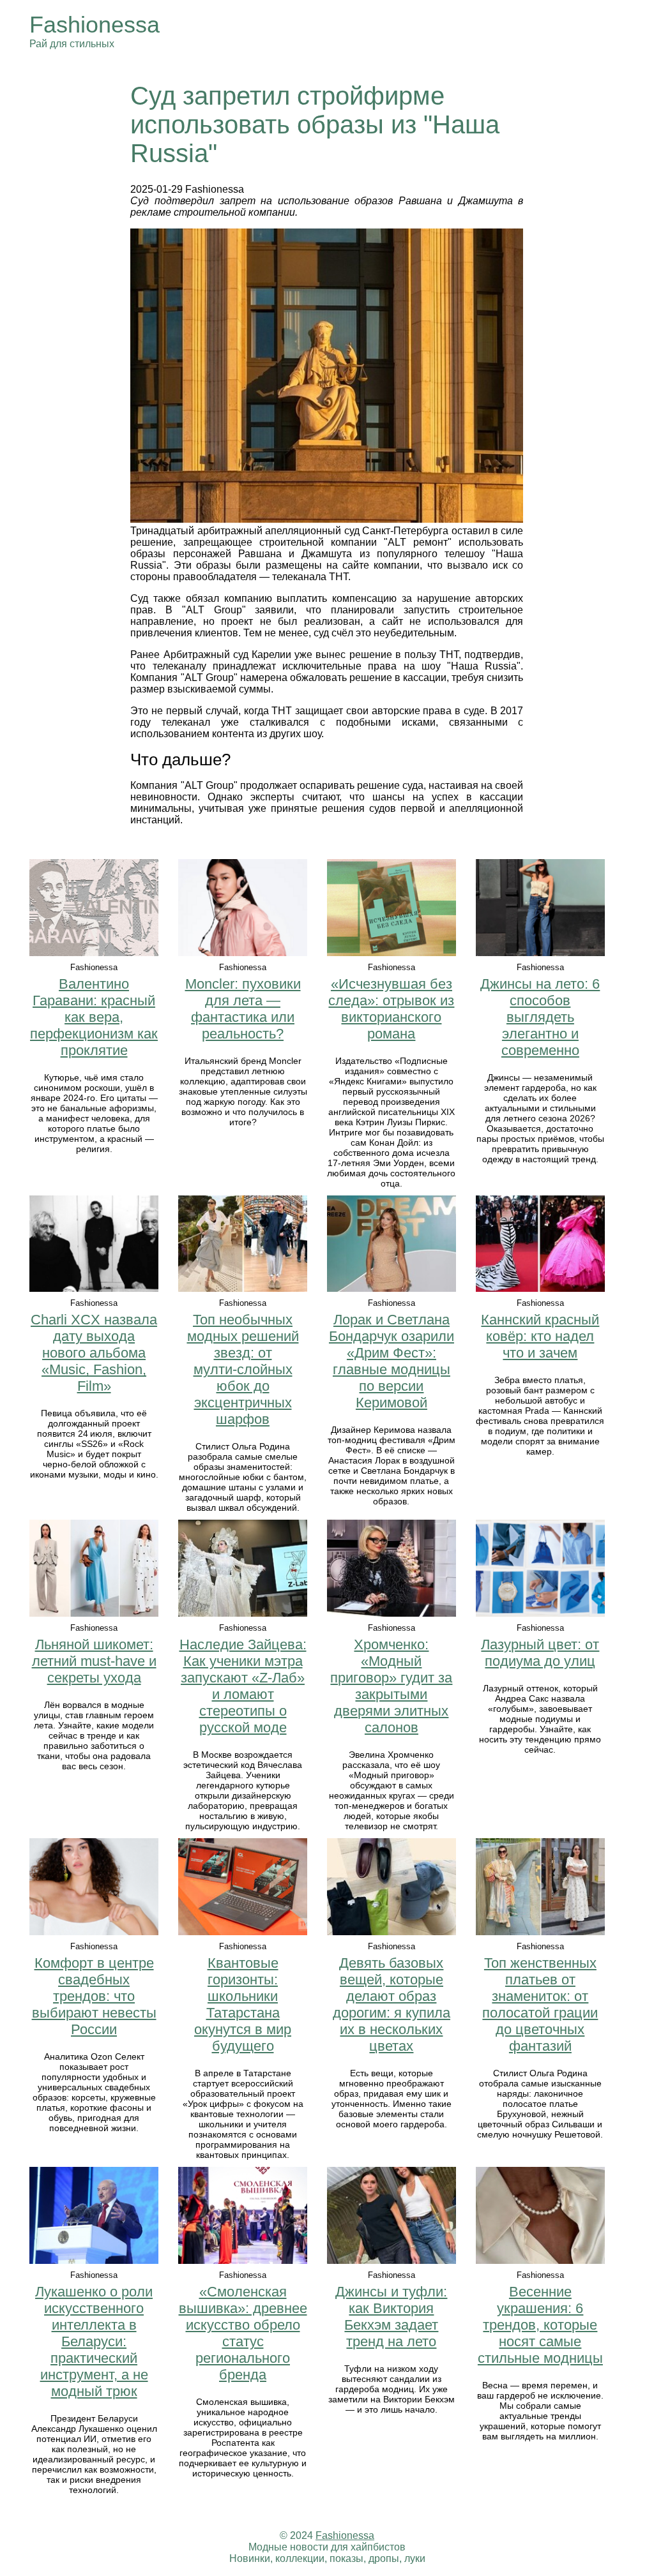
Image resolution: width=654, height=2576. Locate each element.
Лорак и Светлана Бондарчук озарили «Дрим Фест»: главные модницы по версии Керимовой (392, 1361)
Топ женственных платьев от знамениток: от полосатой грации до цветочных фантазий (540, 2004)
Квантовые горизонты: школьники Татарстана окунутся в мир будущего (243, 2004)
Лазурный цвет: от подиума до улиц (540, 1653)
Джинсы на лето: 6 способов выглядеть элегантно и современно (540, 1017)
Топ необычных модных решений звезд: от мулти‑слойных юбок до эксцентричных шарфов (243, 1369)
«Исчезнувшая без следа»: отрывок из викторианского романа (391, 1009)
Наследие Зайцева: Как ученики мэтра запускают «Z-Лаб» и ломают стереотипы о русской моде (243, 1686)
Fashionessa (95, 25)
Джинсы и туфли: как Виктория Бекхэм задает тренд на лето (391, 2317)
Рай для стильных (72, 44)
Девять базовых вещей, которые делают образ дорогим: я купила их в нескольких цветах (392, 2004)
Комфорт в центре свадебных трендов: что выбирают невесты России (94, 1996)
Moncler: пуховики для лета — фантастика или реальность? (243, 1009)
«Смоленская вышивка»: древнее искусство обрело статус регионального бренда (243, 2333)
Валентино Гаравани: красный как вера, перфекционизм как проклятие (94, 1017)
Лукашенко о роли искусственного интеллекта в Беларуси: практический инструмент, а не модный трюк (94, 2341)
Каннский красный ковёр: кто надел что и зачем (540, 1336)
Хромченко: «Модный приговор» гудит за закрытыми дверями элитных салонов (391, 1686)
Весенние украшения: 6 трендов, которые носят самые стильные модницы (540, 2325)
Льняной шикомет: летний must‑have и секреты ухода (94, 1661)
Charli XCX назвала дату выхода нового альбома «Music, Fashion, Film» (94, 1353)
